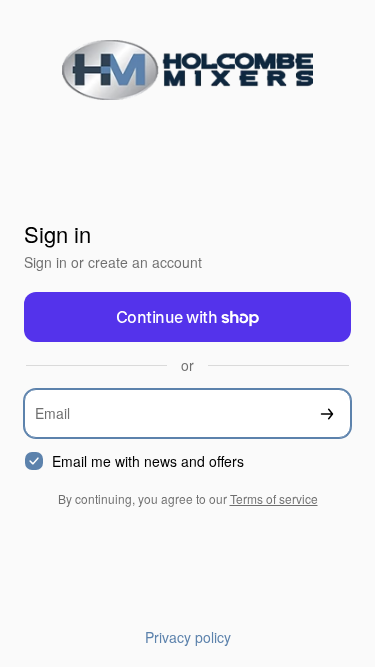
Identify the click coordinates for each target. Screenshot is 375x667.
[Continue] (327, 413)
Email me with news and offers (148, 461)
